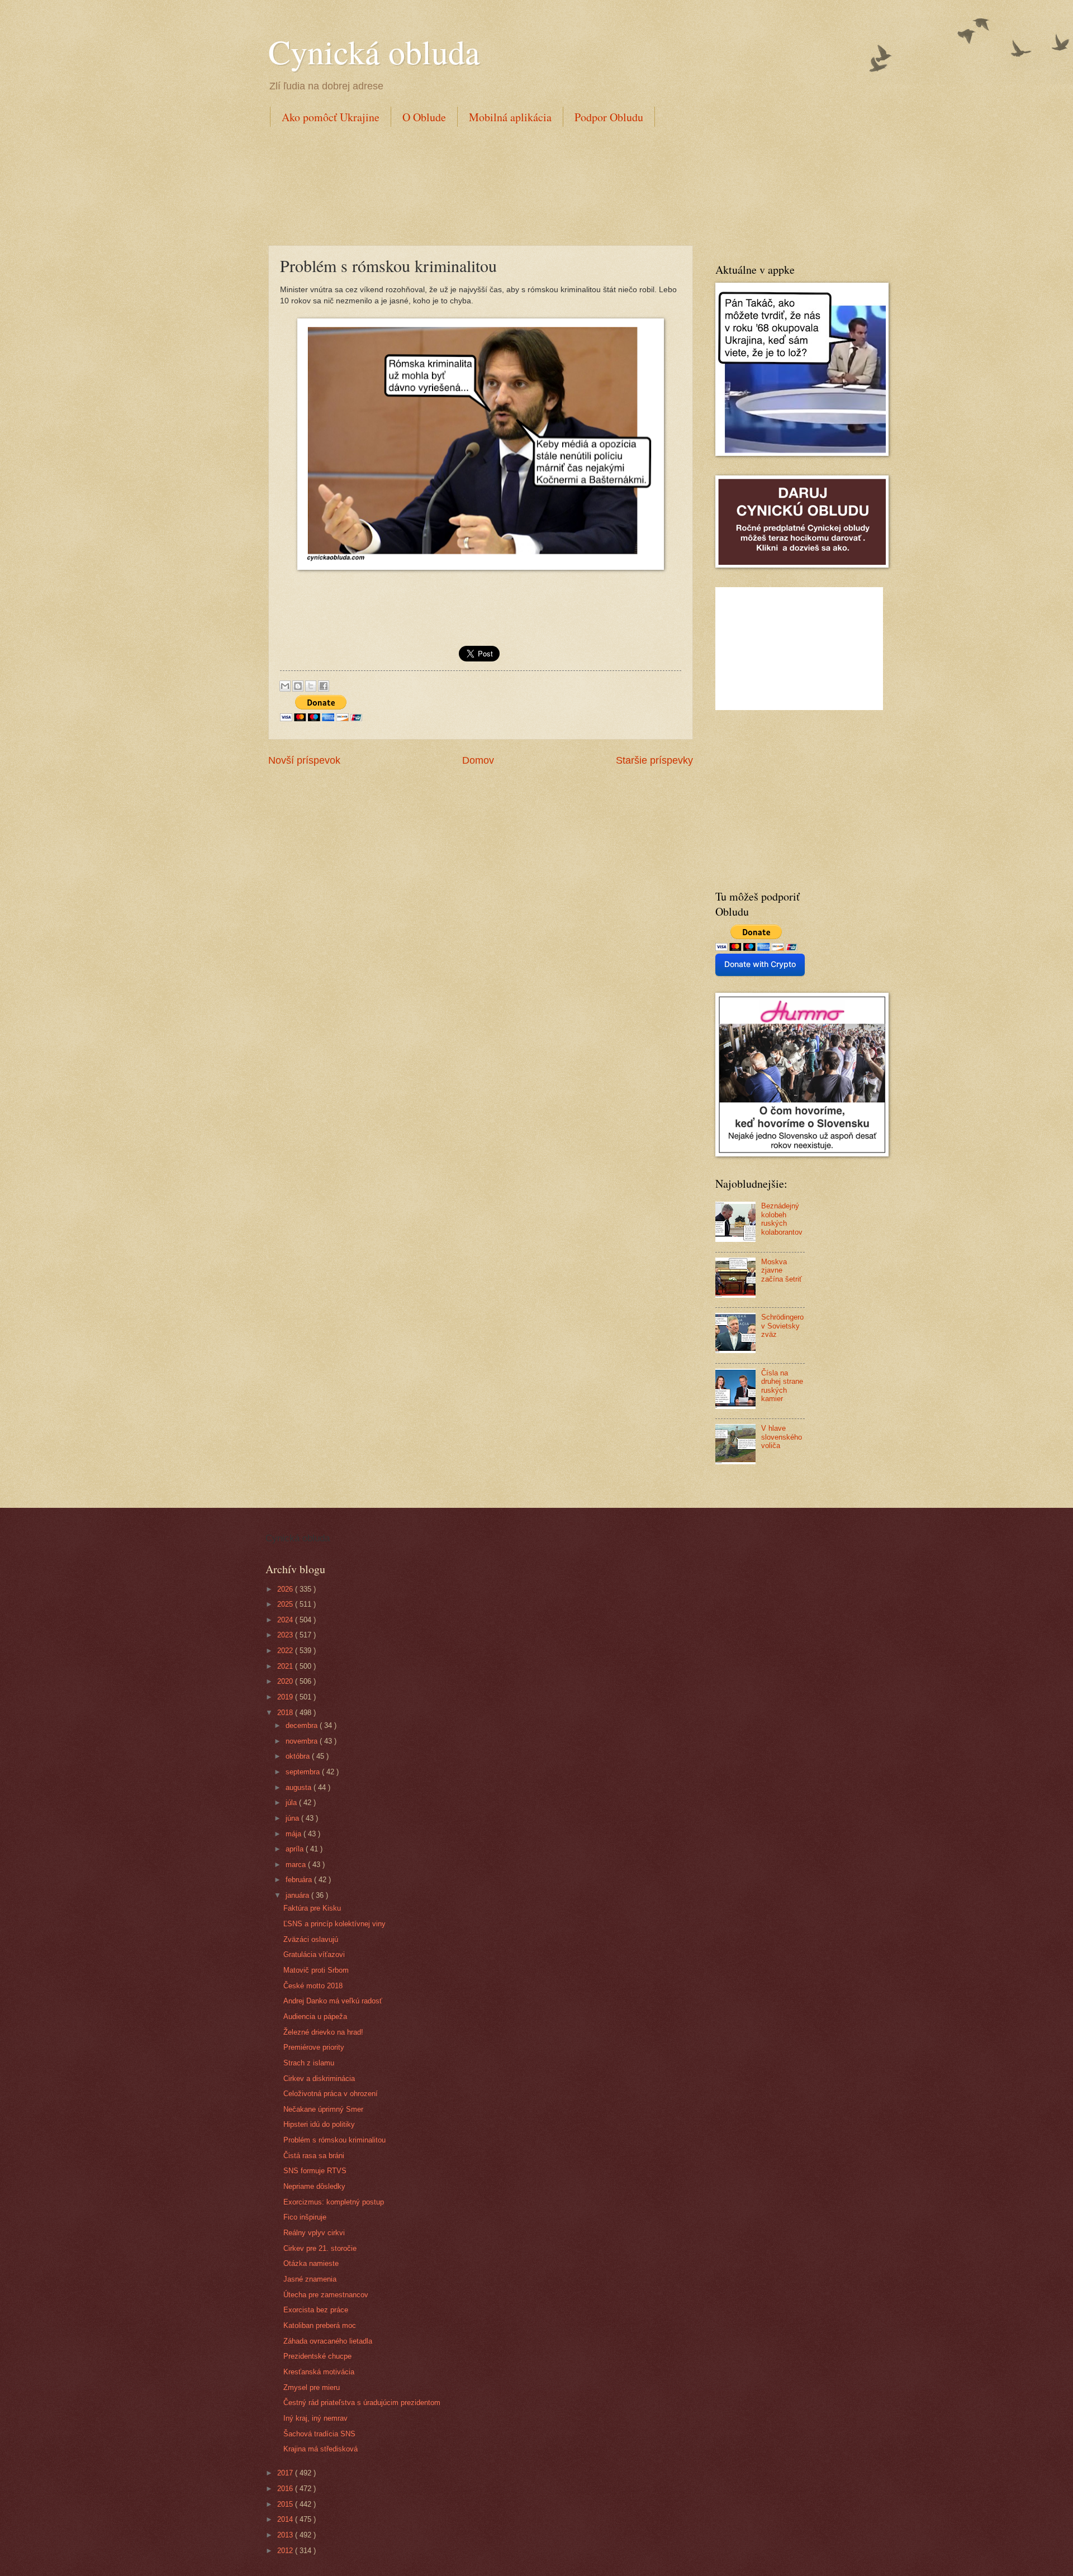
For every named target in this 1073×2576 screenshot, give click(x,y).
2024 (286, 1620)
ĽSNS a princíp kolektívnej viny (334, 1924)
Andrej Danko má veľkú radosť (333, 2001)
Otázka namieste (311, 2263)
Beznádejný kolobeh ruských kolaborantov (782, 1219)
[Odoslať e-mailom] (285, 686)
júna (293, 1818)
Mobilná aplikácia (510, 117)
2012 (286, 2551)
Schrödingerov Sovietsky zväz (782, 1326)
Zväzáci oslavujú (311, 1939)
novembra (303, 1741)
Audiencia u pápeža (315, 2016)
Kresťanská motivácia (319, 2372)
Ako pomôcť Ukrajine (331, 117)
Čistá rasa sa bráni (314, 2156)
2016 (286, 2489)
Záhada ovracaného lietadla (328, 2341)
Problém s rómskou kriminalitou (334, 2140)
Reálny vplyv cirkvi (314, 2233)
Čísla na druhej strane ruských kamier (782, 1386)
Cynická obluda (374, 51)
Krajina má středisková (321, 2449)
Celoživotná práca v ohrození (331, 2094)
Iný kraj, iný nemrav (315, 2418)
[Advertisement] (472, 184)
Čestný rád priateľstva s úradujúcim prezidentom (362, 2403)
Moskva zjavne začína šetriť (782, 1270)
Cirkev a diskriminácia (319, 2079)
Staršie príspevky (654, 760)
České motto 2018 (313, 1986)
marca (297, 1865)
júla (292, 1803)
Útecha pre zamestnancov (326, 2295)
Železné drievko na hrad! (323, 2032)
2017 (286, 2473)
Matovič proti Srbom (316, 1970)
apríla (296, 1849)
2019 (286, 1697)
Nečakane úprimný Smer (323, 2109)
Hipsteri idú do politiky (319, 2124)
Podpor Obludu (609, 117)
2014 (286, 2519)
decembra (303, 1725)
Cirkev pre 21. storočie (320, 2248)
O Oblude (424, 117)
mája (295, 1834)
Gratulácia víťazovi (314, 1954)
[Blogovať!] (298, 686)
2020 (286, 1681)
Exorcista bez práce (316, 2310)
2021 (286, 1666)
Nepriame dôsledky (314, 2186)
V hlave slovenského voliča (782, 1437)
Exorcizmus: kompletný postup (334, 2202)
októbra (299, 1756)
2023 (286, 1635)
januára (298, 1895)
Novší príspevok (304, 760)
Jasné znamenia (310, 2279)
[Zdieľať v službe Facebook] (324, 686)
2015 (286, 2504)
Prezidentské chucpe (317, 2356)
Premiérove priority (314, 2047)
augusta (300, 1787)
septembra (304, 1772)
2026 (286, 1589)
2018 (286, 1713)
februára (300, 1880)
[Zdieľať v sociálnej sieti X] (311, 686)
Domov (478, 760)
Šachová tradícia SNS (319, 2434)
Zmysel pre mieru (312, 2387)
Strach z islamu (309, 2063)
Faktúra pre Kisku (312, 1908)
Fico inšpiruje (305, 2217)
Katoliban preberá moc (320, 2325)
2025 (286, 1604)
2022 (286, 1651)
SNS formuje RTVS (315, 2171)
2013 (286, 2535)
